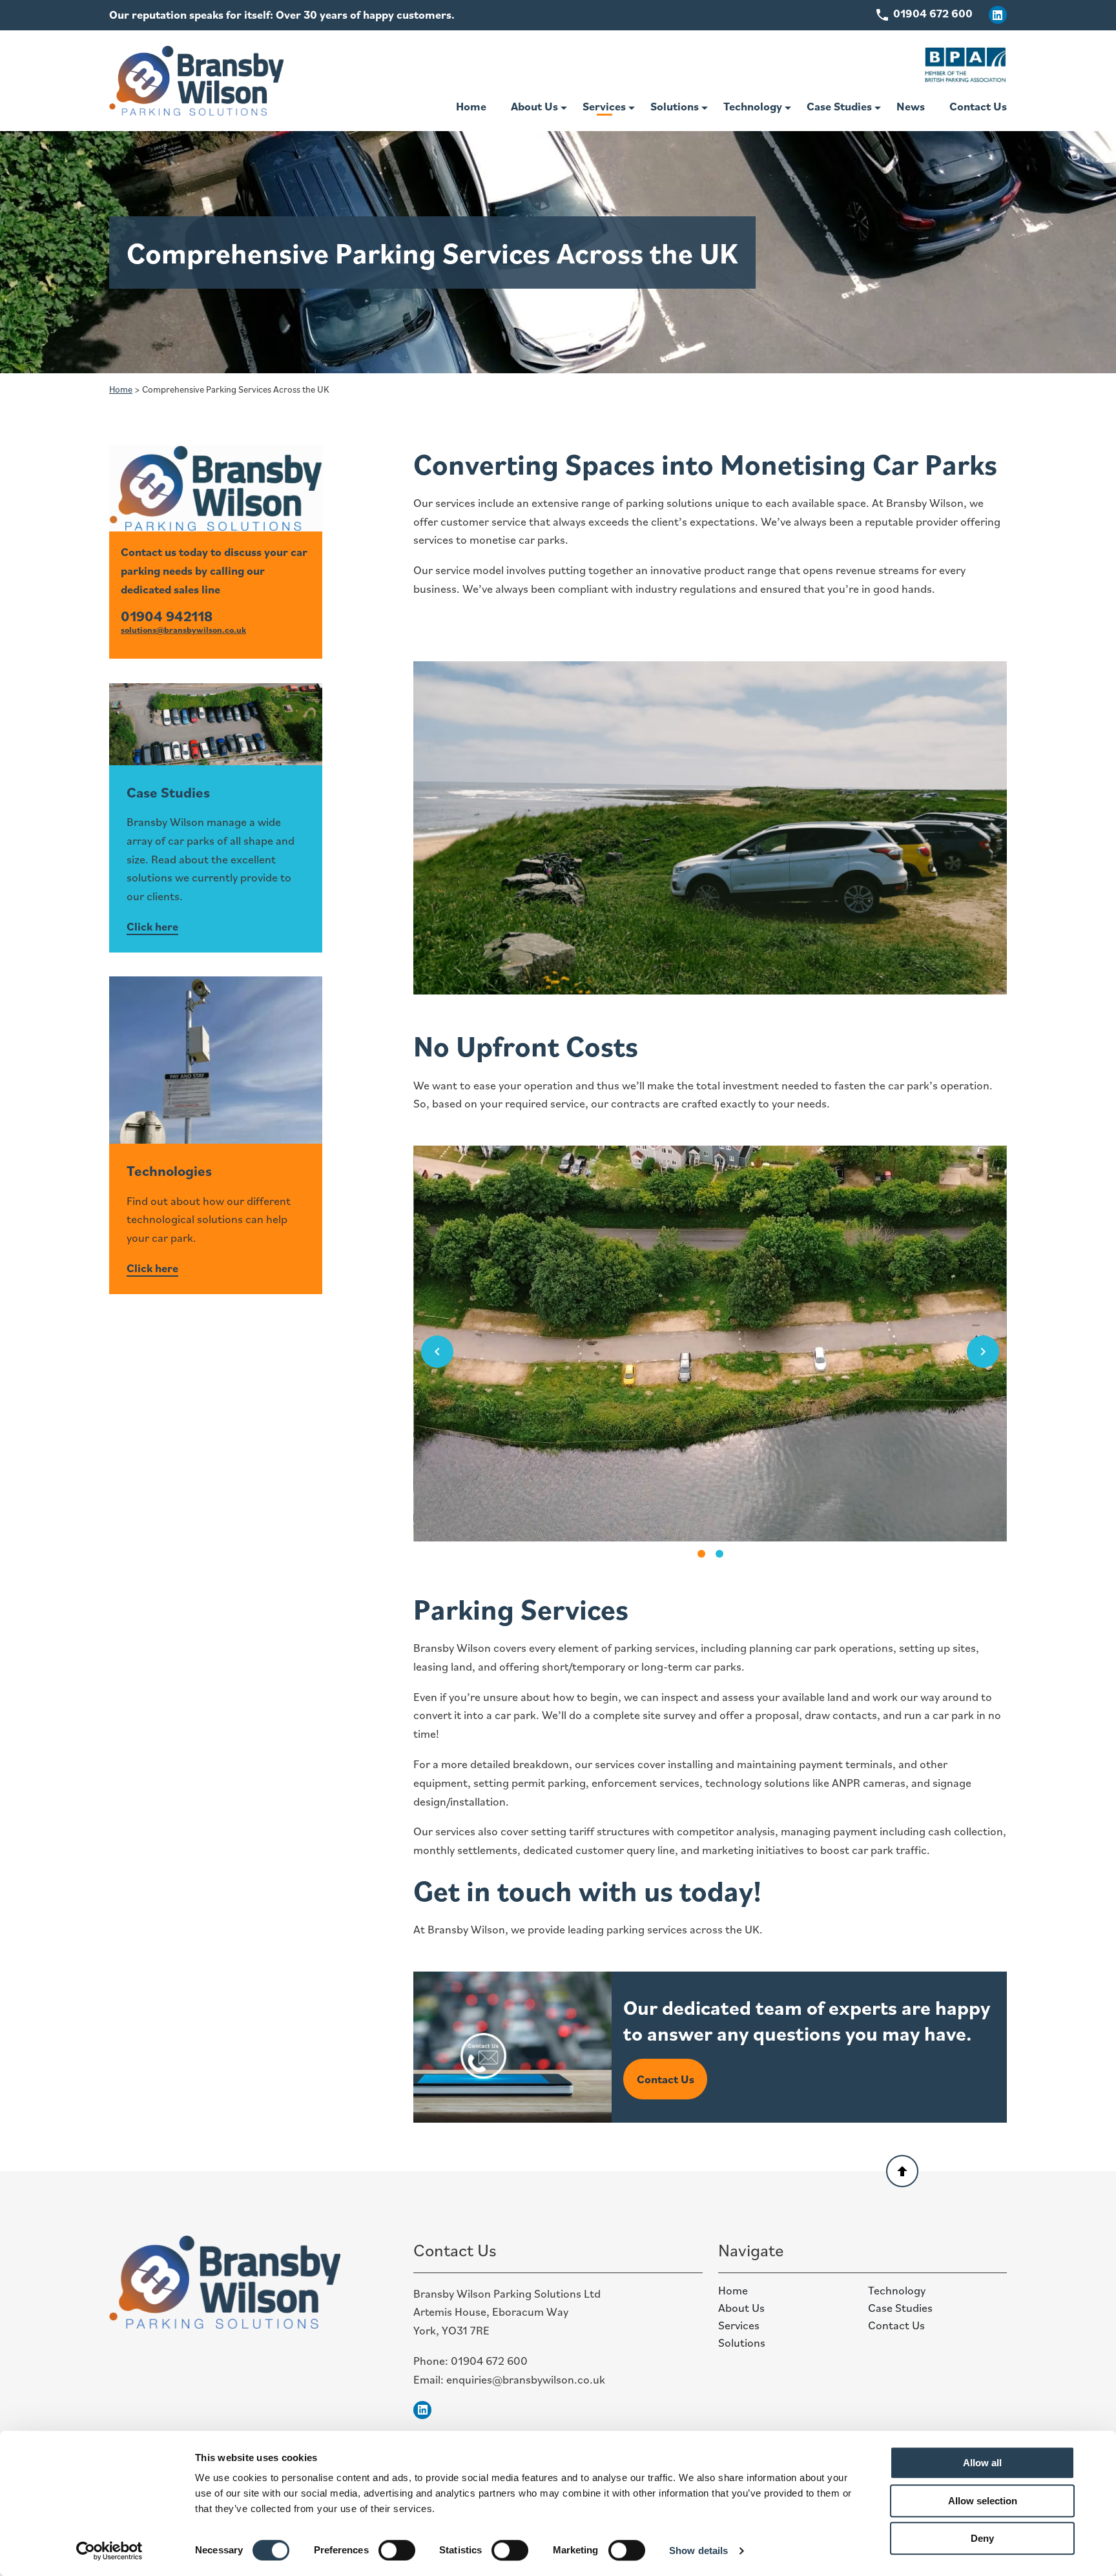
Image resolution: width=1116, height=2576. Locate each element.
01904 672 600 (489, 2361)
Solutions (675, 106)
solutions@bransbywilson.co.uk (183, 630)
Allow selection (983, 2501)
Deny (982, 2538)
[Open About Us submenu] (564, 108)
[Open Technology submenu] (788, 108)
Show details (698, 2550)
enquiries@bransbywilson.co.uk (526, 2379)
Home (471, 106)
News (911, 106)
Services (604, 106)
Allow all (982, 2463)
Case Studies (839, 106)
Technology (753, 106)
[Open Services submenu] (632, 108)
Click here (152, 926)
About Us (534, 106)
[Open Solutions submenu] (705, 108)
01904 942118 (167, 616)
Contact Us (978, 106)
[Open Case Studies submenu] (878, 108)
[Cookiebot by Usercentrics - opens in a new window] (109, 2551)
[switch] (397, 2550)
